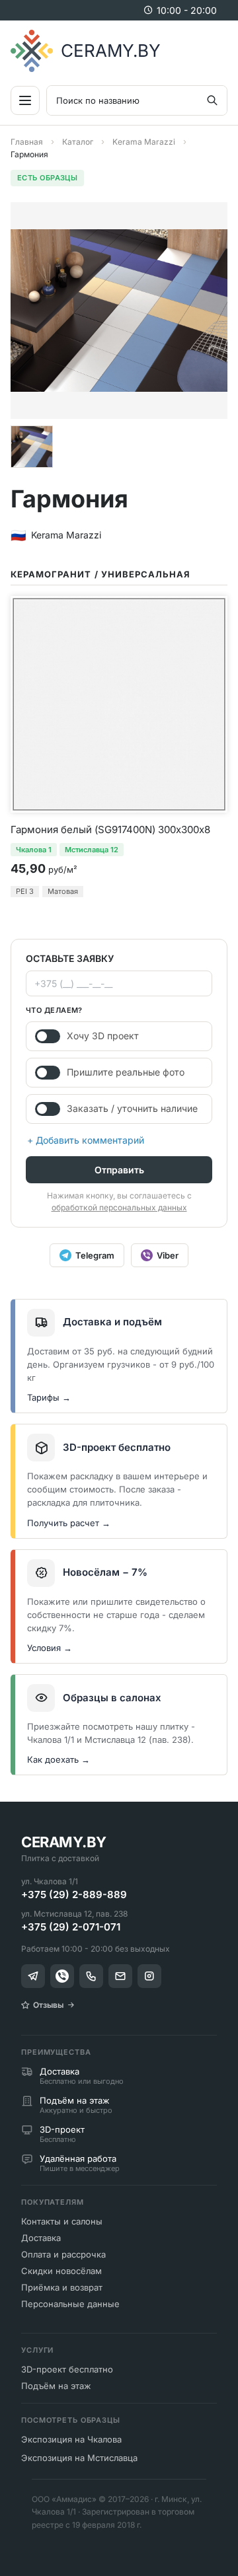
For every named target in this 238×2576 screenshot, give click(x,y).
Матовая (63, 891)
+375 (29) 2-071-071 (71, 1927)
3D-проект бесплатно (67, 2369)
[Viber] (62, 1976)
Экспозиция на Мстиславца (79, 2458)
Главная (27, 142)
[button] (32, 447)
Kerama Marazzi (144, 142)
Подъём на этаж (56, 2386)
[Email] (120, 1976)
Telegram (95, 1255)
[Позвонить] (91, 1976)
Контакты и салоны (62, 2221)
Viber (168, 1255)
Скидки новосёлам (61, 2271)
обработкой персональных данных (119, 1207)
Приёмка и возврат (62, 2287)
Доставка (41, 2238)
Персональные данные (70, 2304)
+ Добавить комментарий (86, 1140)
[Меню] (25, 100)
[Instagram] (149, 1976)
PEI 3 (25, 891)
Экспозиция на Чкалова (71, 2439)
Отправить (119, 1170)
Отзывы (48, 2005)
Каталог (78, 142)
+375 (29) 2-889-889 (74, 1895)
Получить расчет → (69, 1523)
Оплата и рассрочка (63, 2254)
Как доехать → (59, 1759)
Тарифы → (49, 1397)
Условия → (50, 1648)
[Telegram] (33, 1976)
